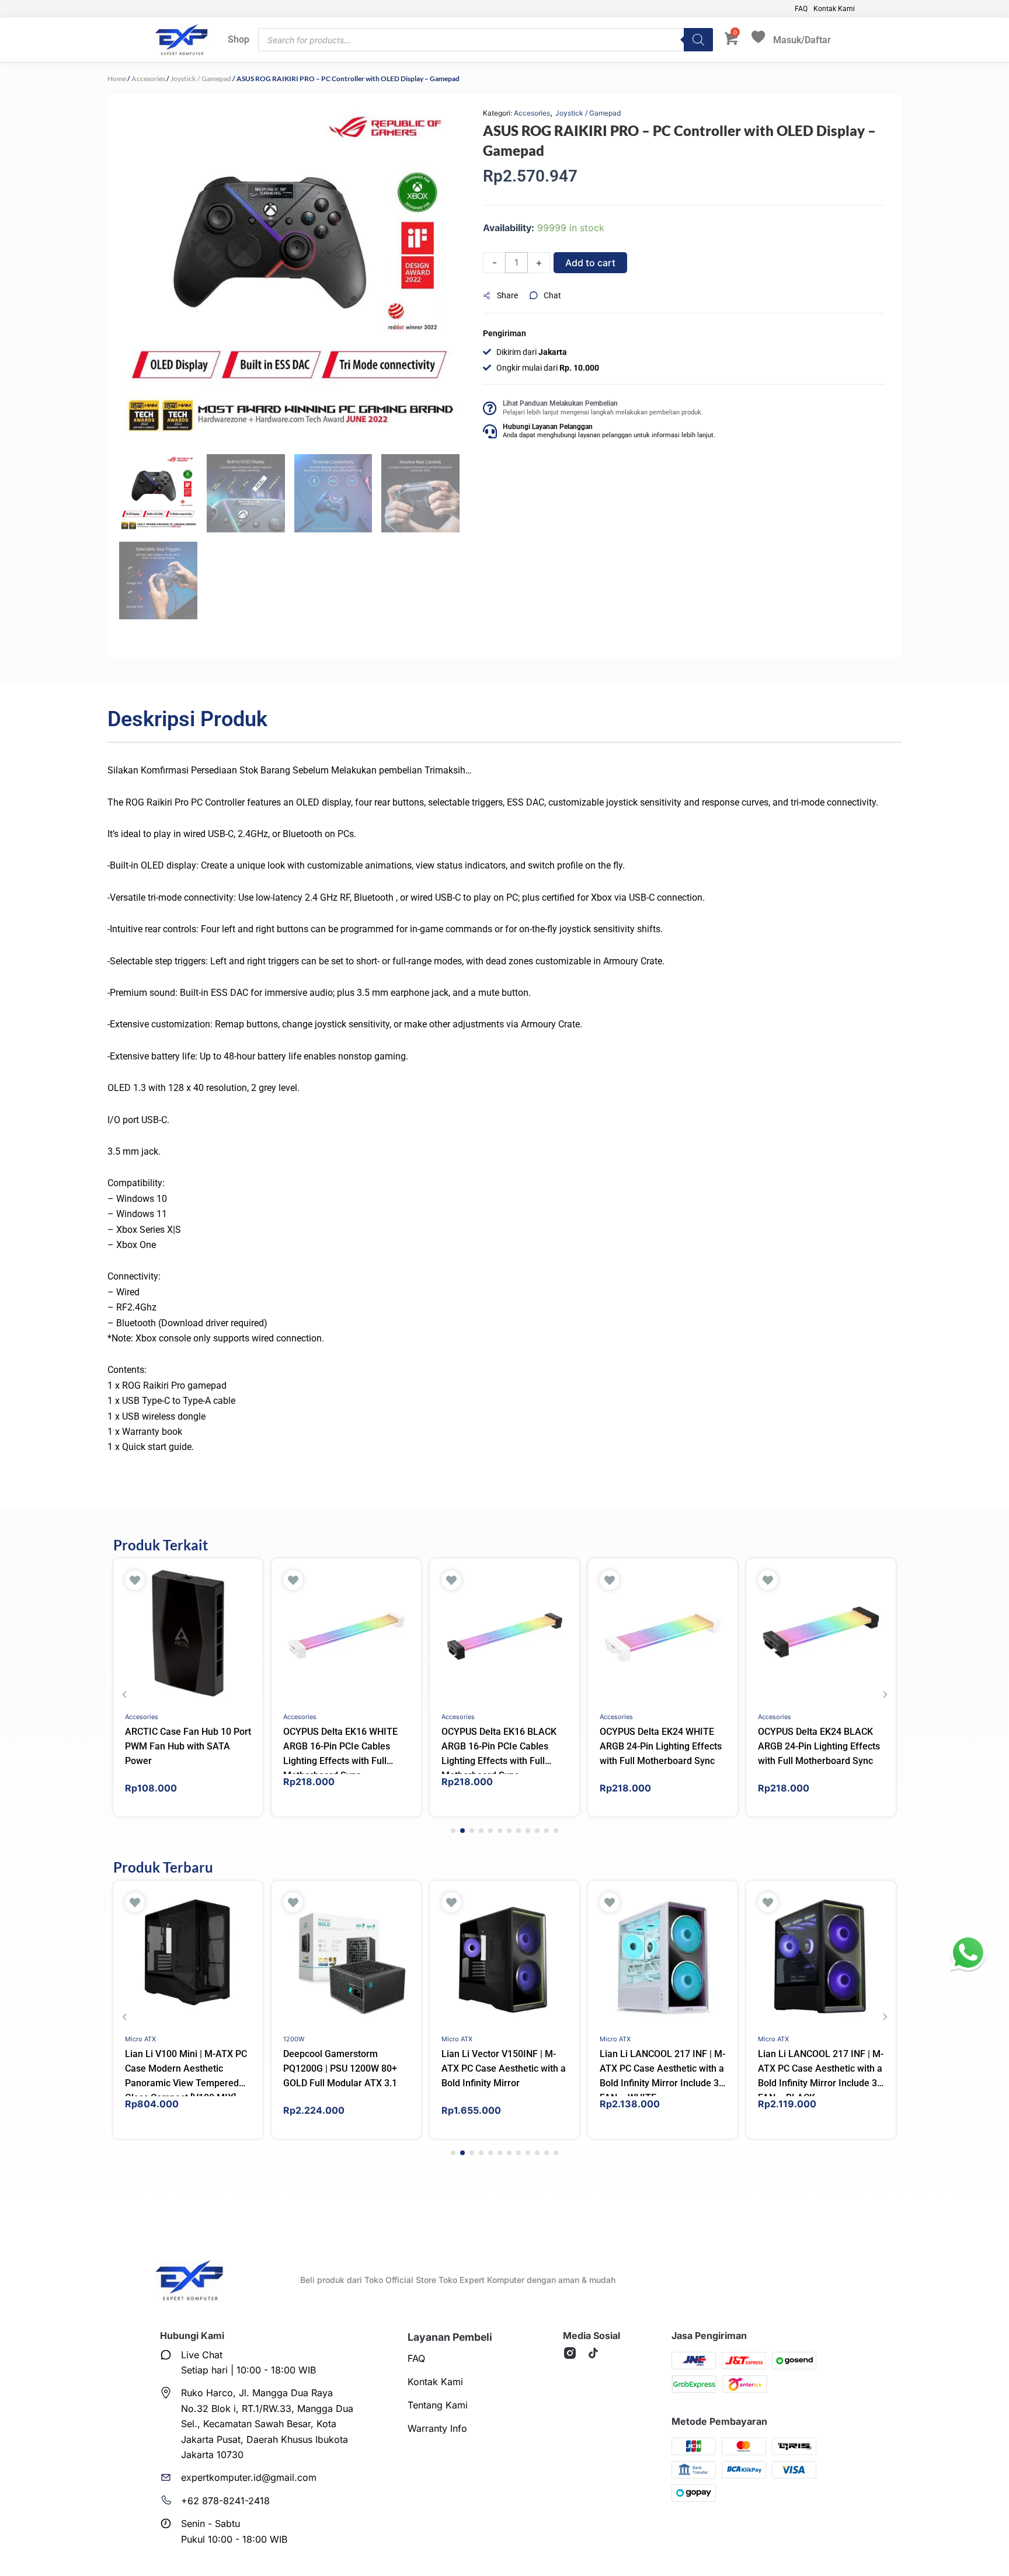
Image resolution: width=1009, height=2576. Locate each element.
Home (117, 79)
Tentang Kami (438, 2405)
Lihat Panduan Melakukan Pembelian (560, 403)
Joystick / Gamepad (201, 79)
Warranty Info (437, 2428)
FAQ (801, 9)
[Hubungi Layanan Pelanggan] (490, 431)
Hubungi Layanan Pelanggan (548, 427)
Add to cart (590, 263)
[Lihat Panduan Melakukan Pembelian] (490, 408)
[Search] (698, 40)
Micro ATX (140, 2039)
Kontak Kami (834, 9)
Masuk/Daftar (802, 39)
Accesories (148, 79)
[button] (506, 296)
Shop (239, 39)
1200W (294, 2039)
